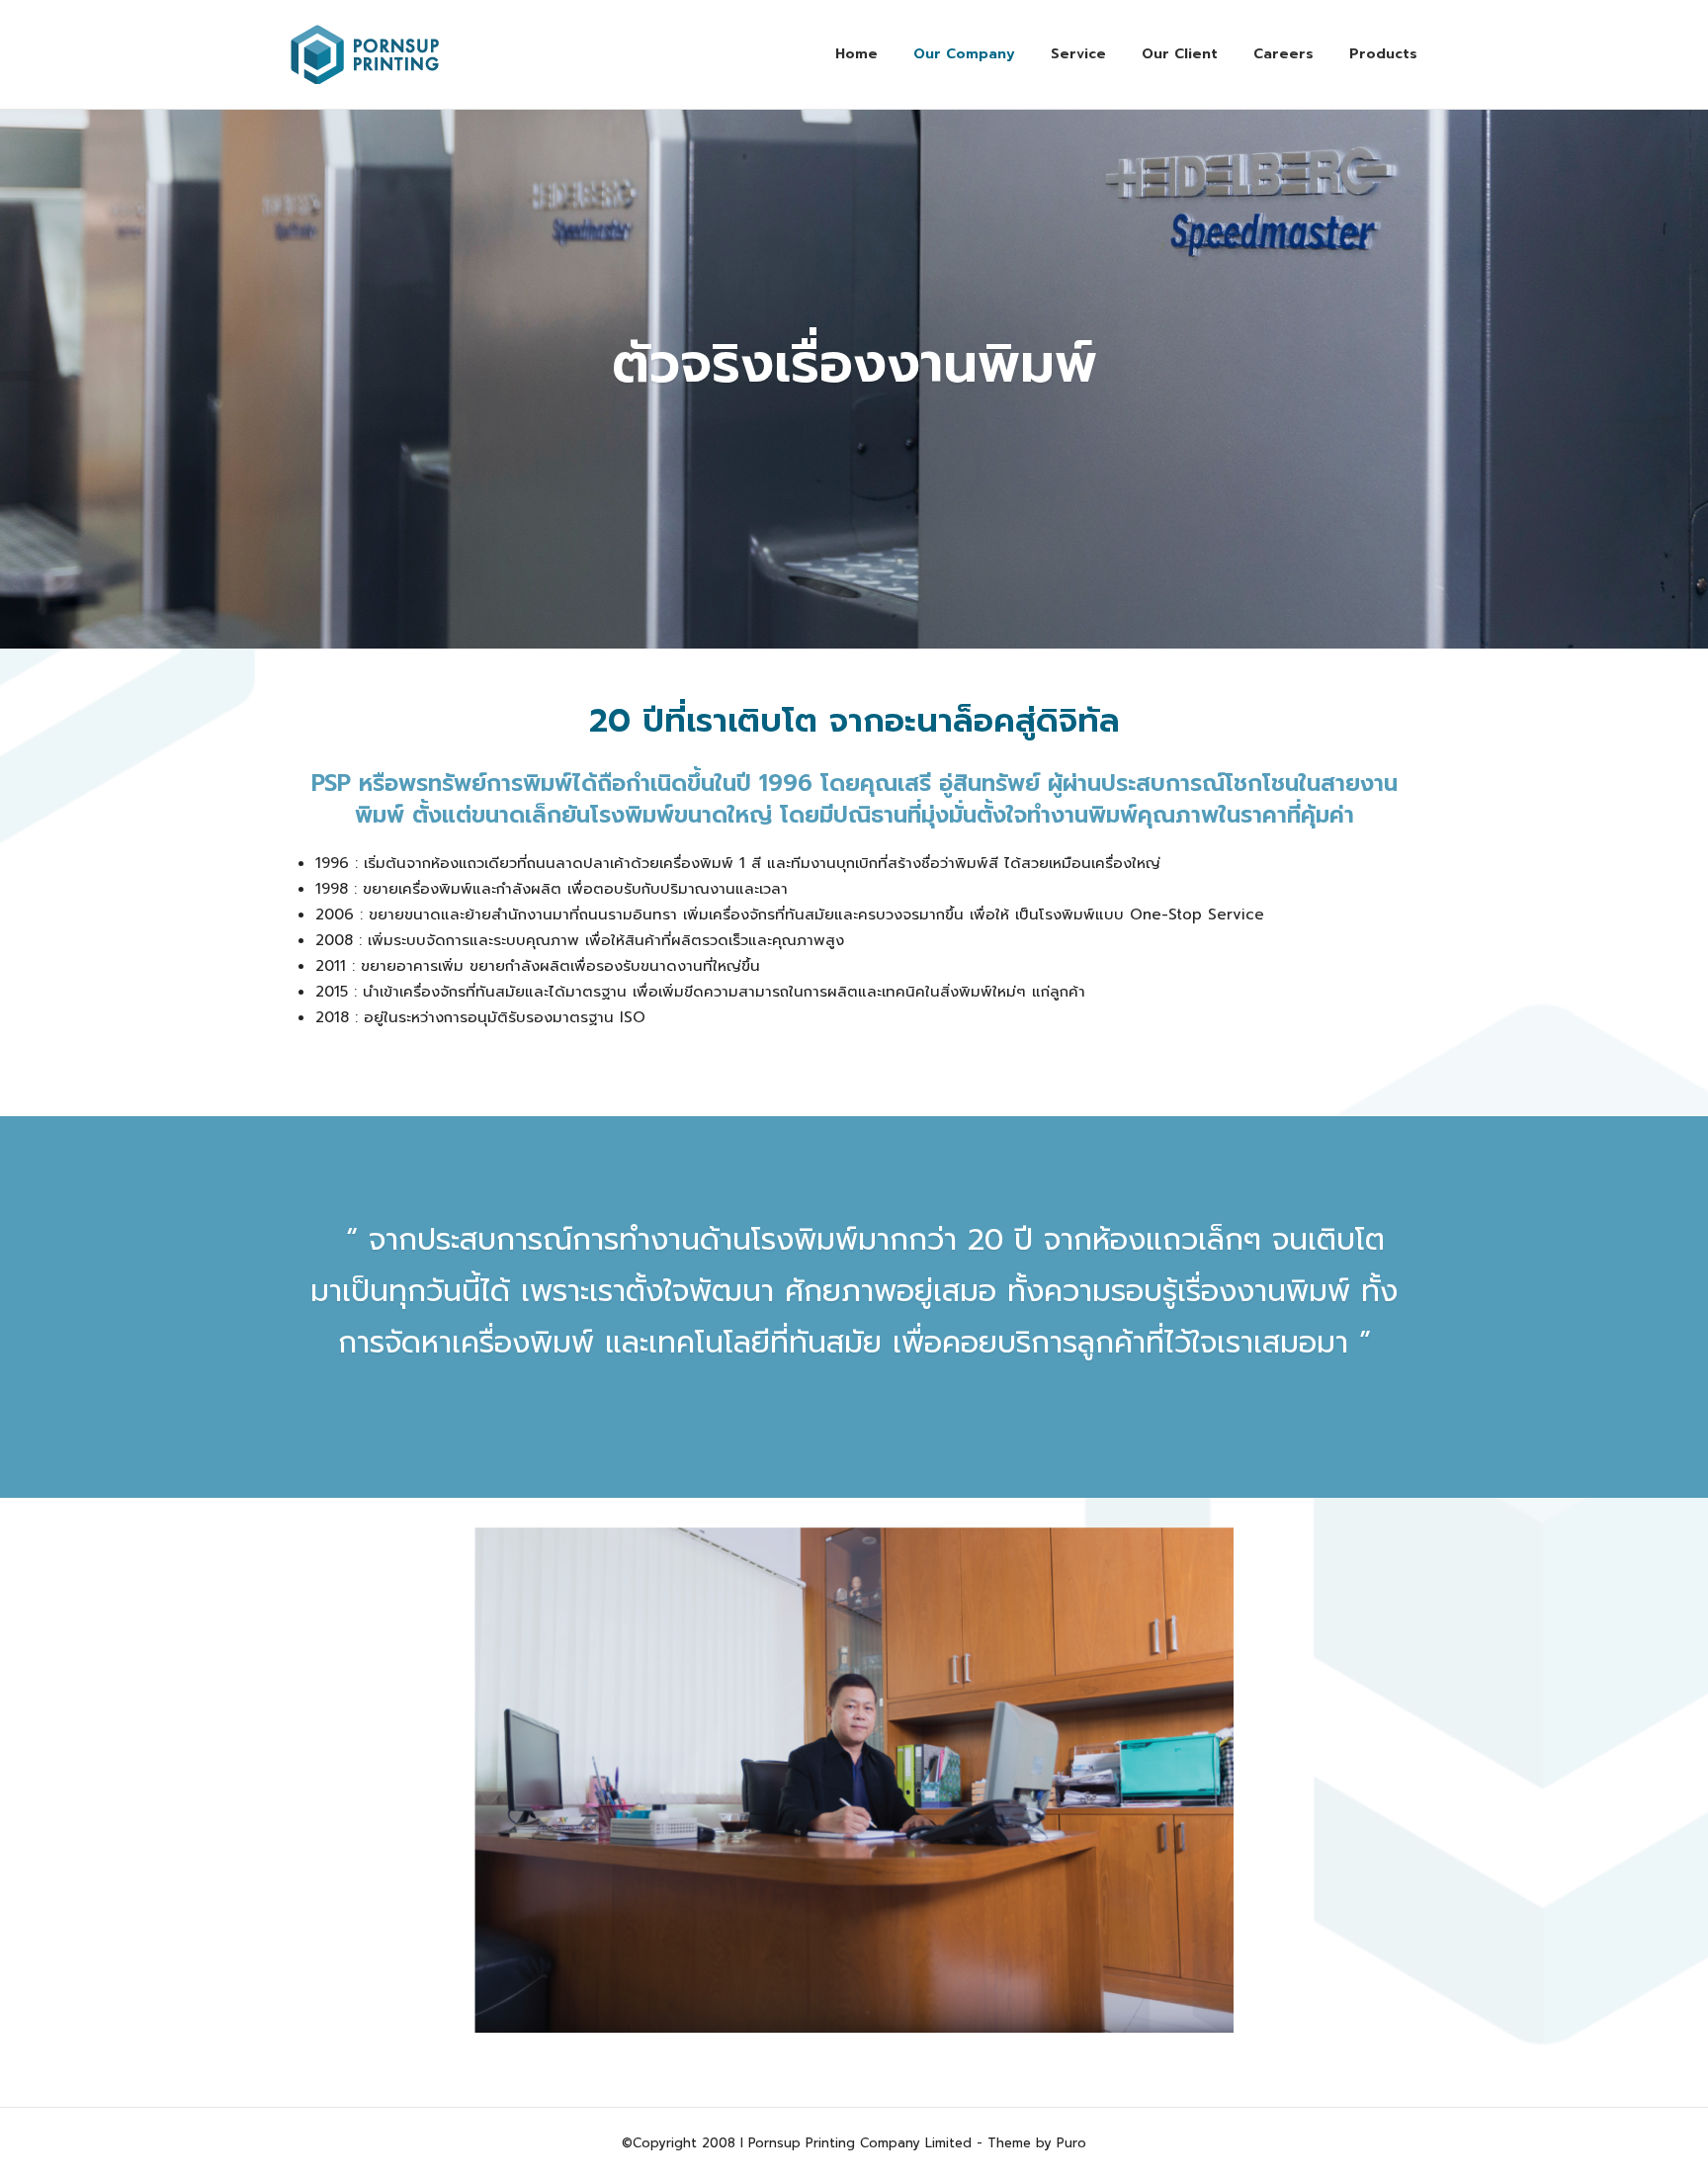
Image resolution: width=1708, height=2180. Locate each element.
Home (856, 54)
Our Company (964, 54)
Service (1078, 54)
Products (1383, 54)
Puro (1071, 2143)
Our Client (1180, 54)
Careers (1283, 54)
